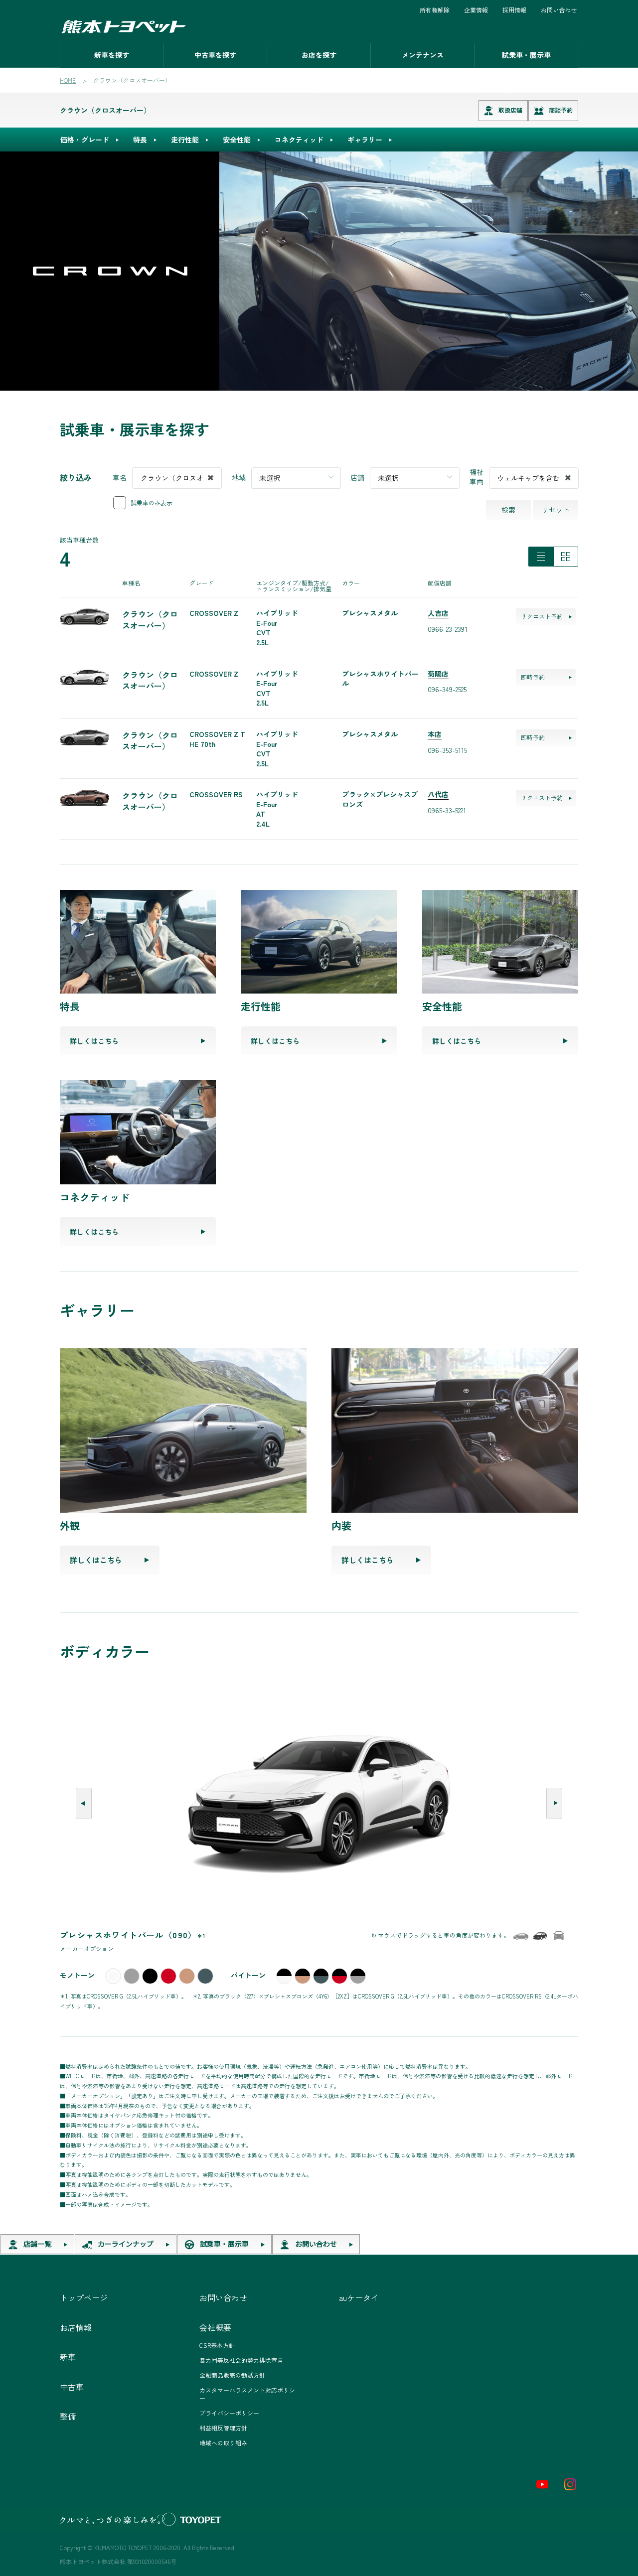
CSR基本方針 (217, 2345)
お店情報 (76, 2327)
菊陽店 (438, 674)
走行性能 (185, 140)
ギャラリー (365, 140)
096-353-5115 (447, 750)
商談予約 (561, 110)
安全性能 (237, 140)
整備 (68, 2416)
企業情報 (476, 10)
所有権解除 (435, 10)
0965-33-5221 (447, 810)
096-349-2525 (447, 689)
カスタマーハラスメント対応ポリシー (247, 2394)
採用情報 (514, 10)
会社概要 (215, 2327)
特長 (140, 140)
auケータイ (359, 2297)
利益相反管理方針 (223, 2428)
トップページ (84, 2297)
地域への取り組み (223, 2443)
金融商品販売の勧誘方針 (232, 2375)
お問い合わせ (559, 10)
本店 (435, 734)
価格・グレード (85, 140)
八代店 (438, 794)
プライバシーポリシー (229, 2413)
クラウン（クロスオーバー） (105, 110)
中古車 (72, 2387)
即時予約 (533, 677)
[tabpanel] (319, 271)
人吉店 (438, 613)
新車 (68, 2357)
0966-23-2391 (448, 629)
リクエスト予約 (542, 616)
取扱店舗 (510, 110)
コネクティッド (299, 140)
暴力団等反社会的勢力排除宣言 (241, 2360)
